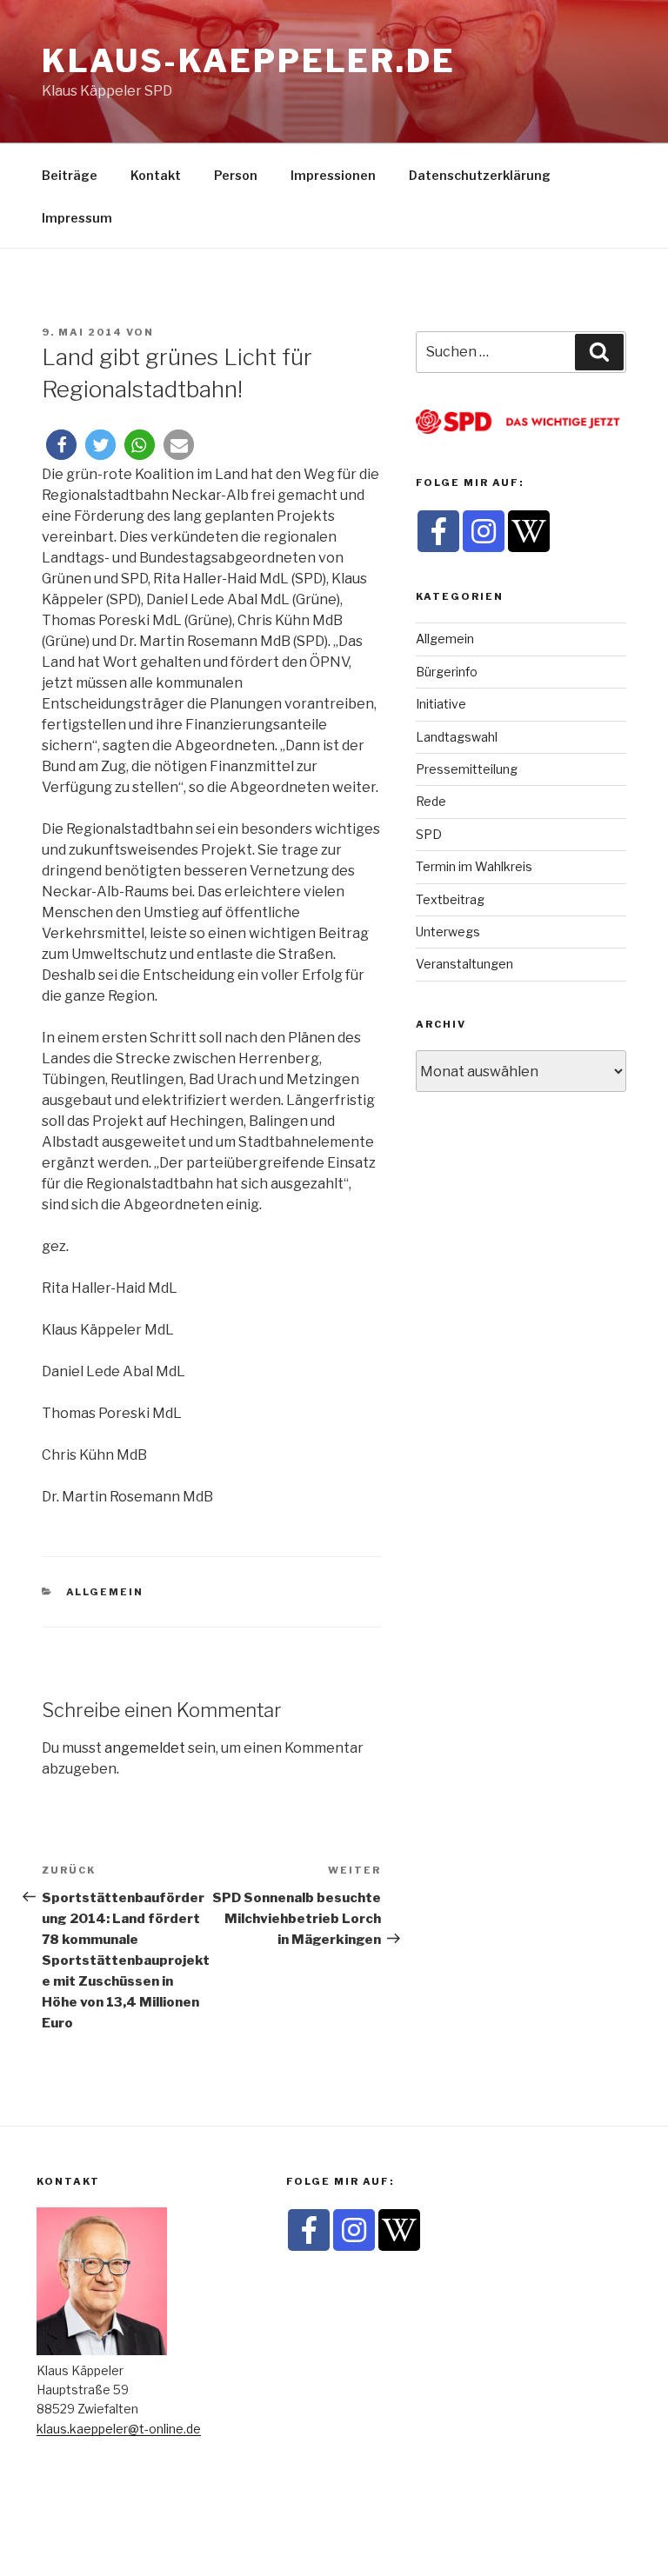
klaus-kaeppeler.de (249, 61)
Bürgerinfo (447, 672)
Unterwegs (448, 932)
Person (236, 175)
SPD (429, 834)
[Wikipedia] (529, 531)
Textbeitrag (450, 899)
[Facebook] (438, 531)
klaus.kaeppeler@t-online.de (119, 2429)
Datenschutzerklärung (480, 175)
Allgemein (105, 1592)
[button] (61, 445)
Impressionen (333, 175)
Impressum (77, 218)
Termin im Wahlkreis (474, 866)
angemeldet (145, 1748)
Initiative (441, 704)
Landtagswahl (457, 737)
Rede (431, 801)
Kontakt (156, 175)
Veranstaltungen (464, 964)
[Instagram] (484, 531)
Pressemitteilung (467, 769)
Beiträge (70, 175)
